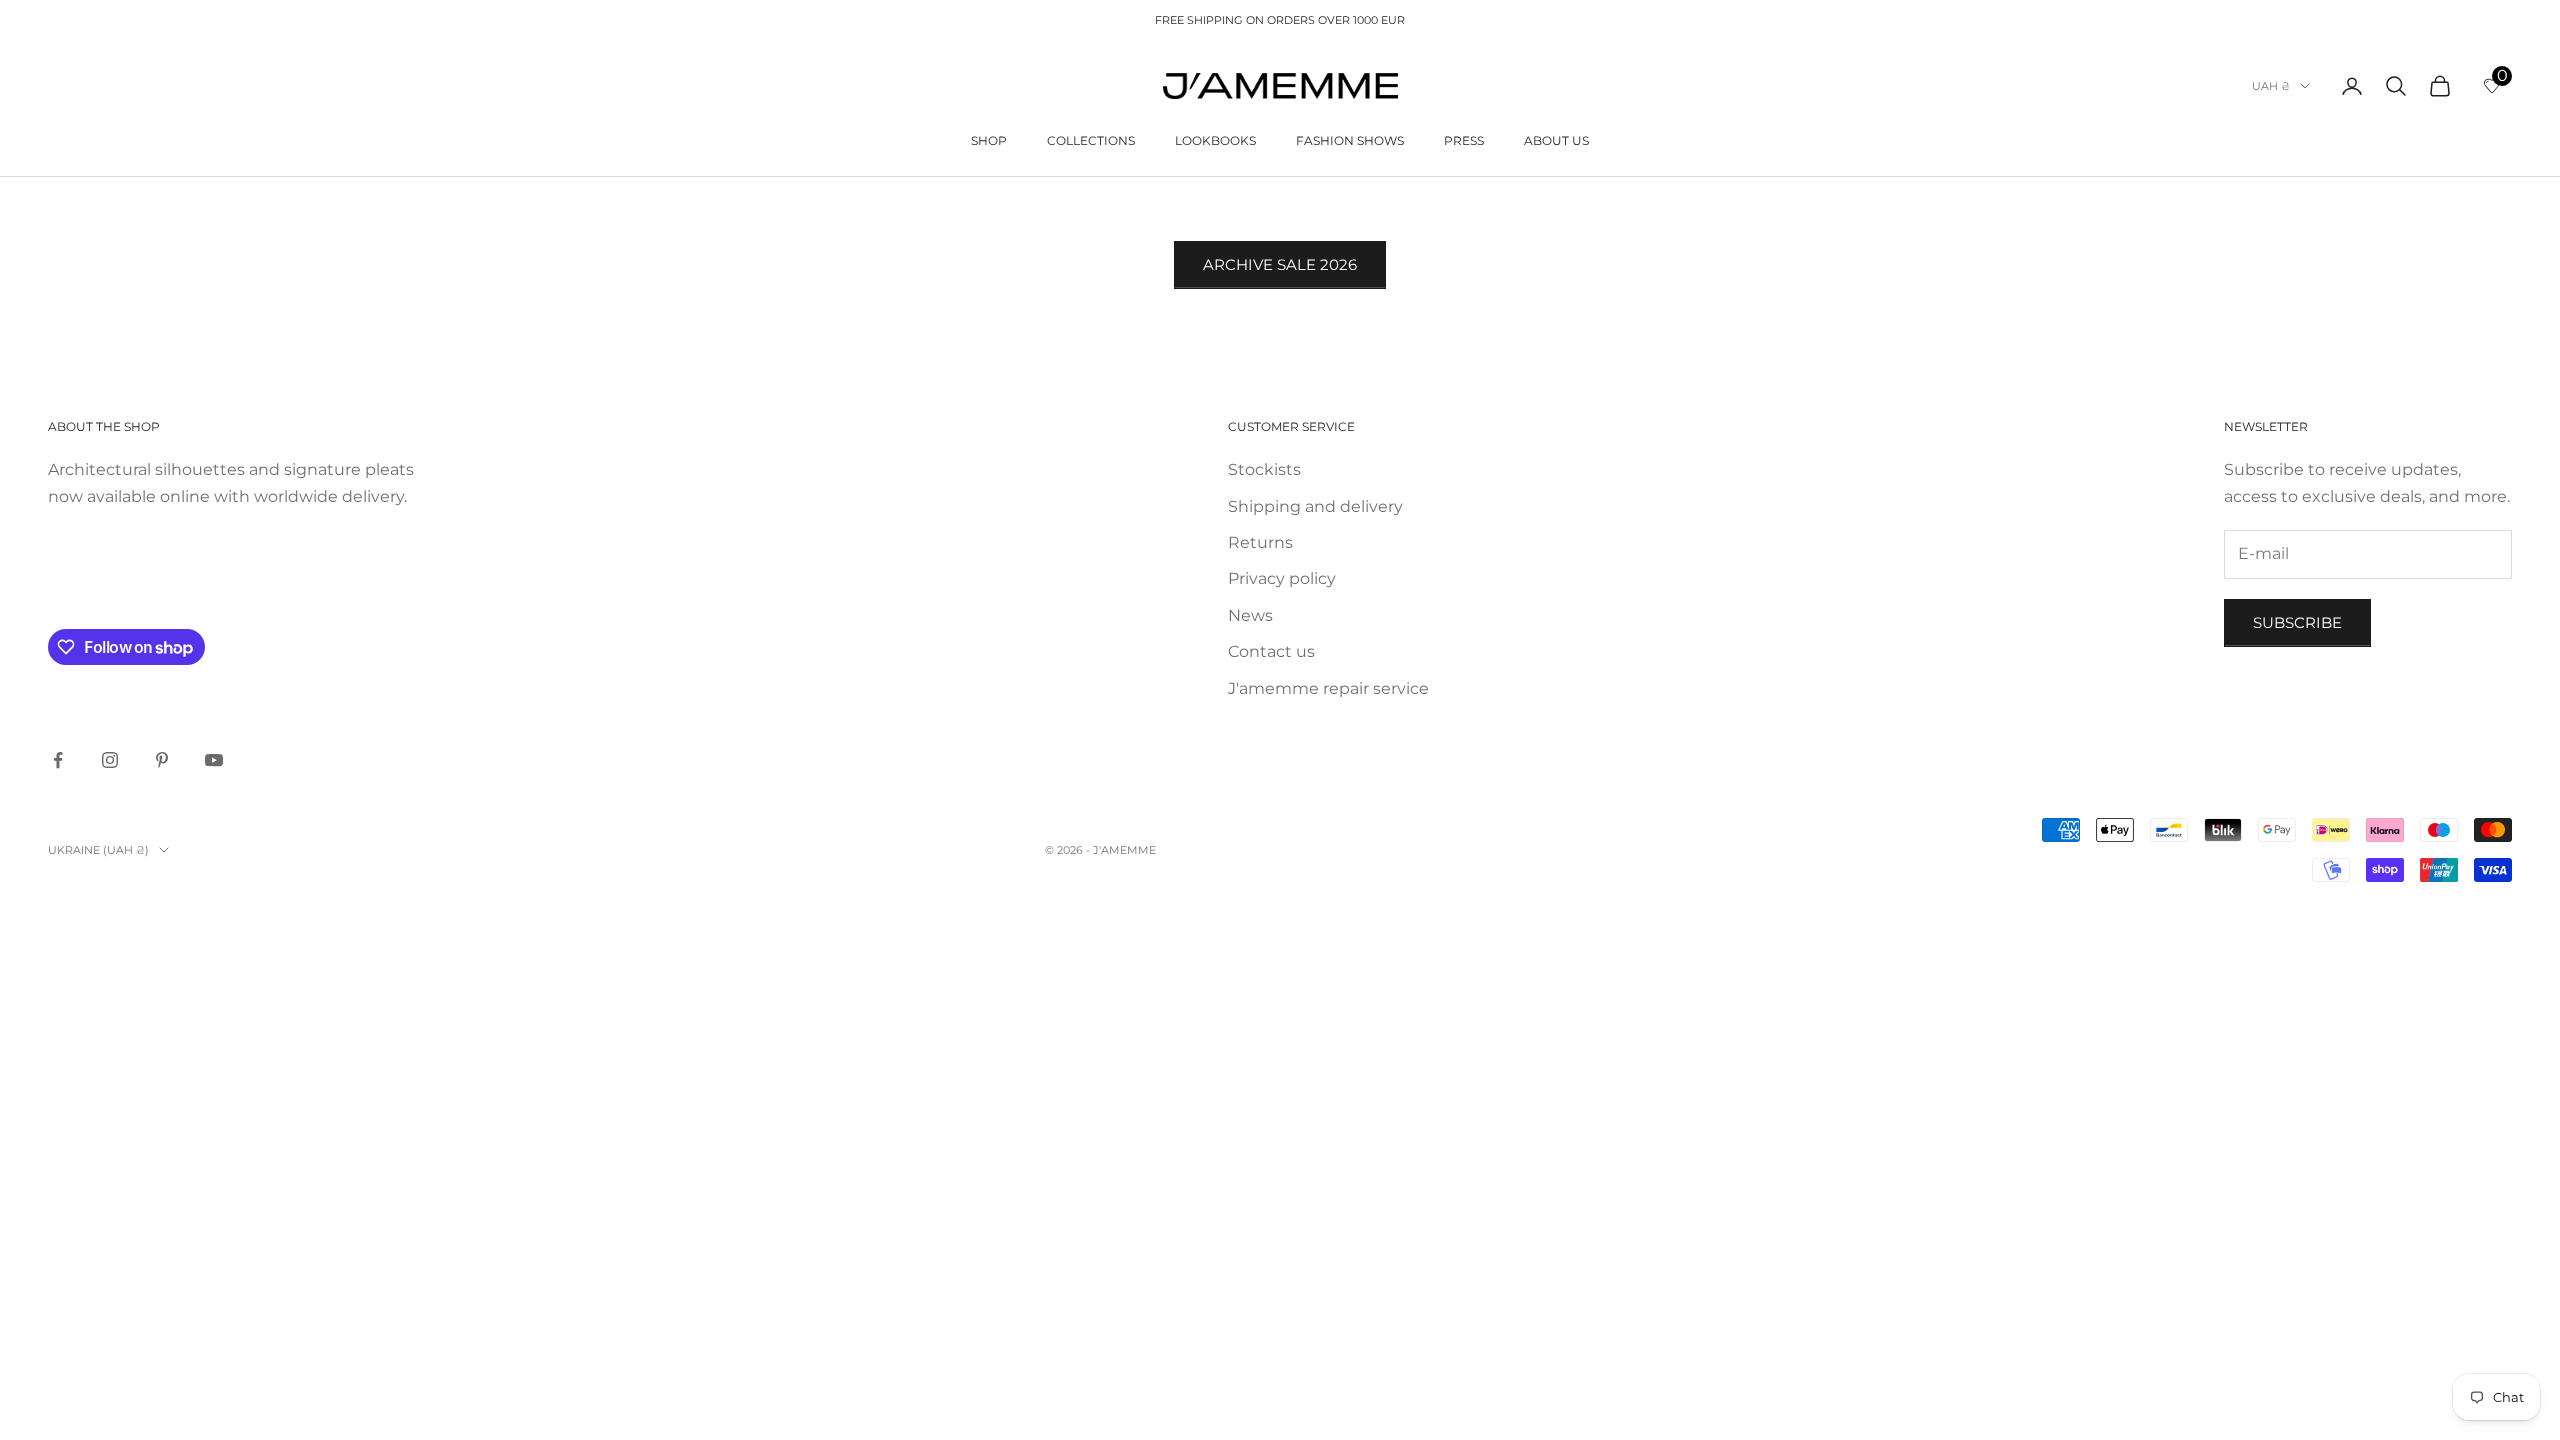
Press (1464, 140)
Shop (989, 140)
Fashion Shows (1350, 140)
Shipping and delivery (1315, 506)
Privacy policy (1282, 578)
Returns (1260, 542)
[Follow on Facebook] (58, 760)
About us (1556, 140)
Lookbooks (1215, 140)
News (1250, 615)
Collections (1091, 140)
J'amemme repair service (1328, 688)
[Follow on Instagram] (110, 760)
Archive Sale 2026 (1280, 264)
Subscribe (2297, 622)
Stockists (1264, 469)
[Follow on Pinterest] (162, 760)
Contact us (1271, 651)
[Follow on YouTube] (214, 760)
